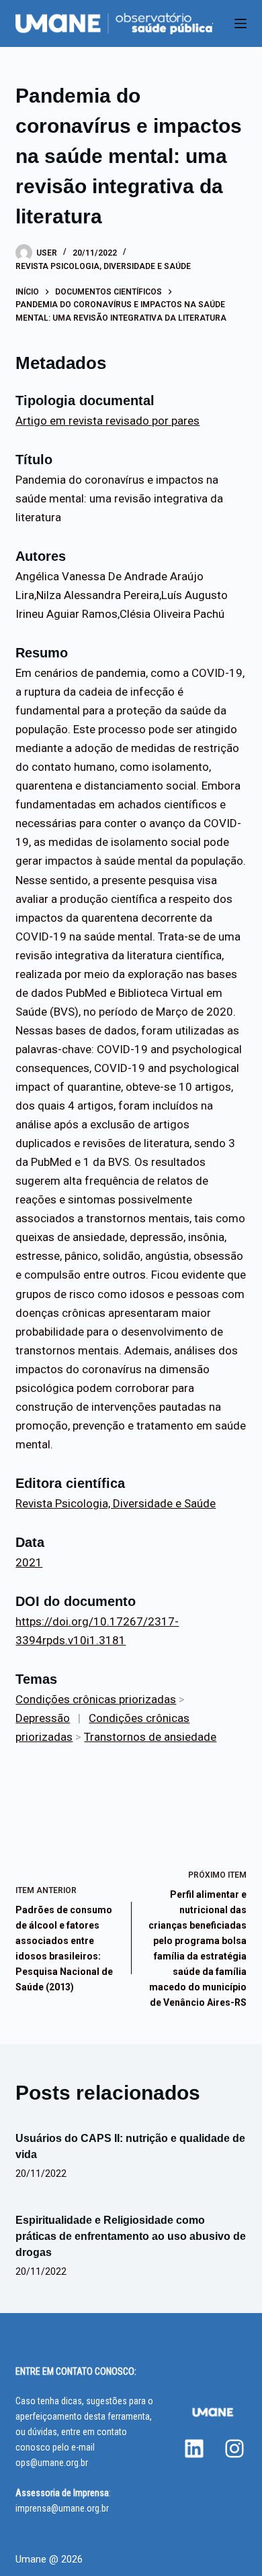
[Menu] (241, 23)
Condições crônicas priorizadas (96, 1699)
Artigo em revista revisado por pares (107, 421)
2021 (29, 1562)
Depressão (43, 1718)
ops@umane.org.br (52, 2463)
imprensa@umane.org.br (62, 2508)
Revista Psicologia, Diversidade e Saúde (103, 266)
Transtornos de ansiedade (150, 1737)
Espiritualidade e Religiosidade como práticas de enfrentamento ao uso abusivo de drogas (131, 2236)
